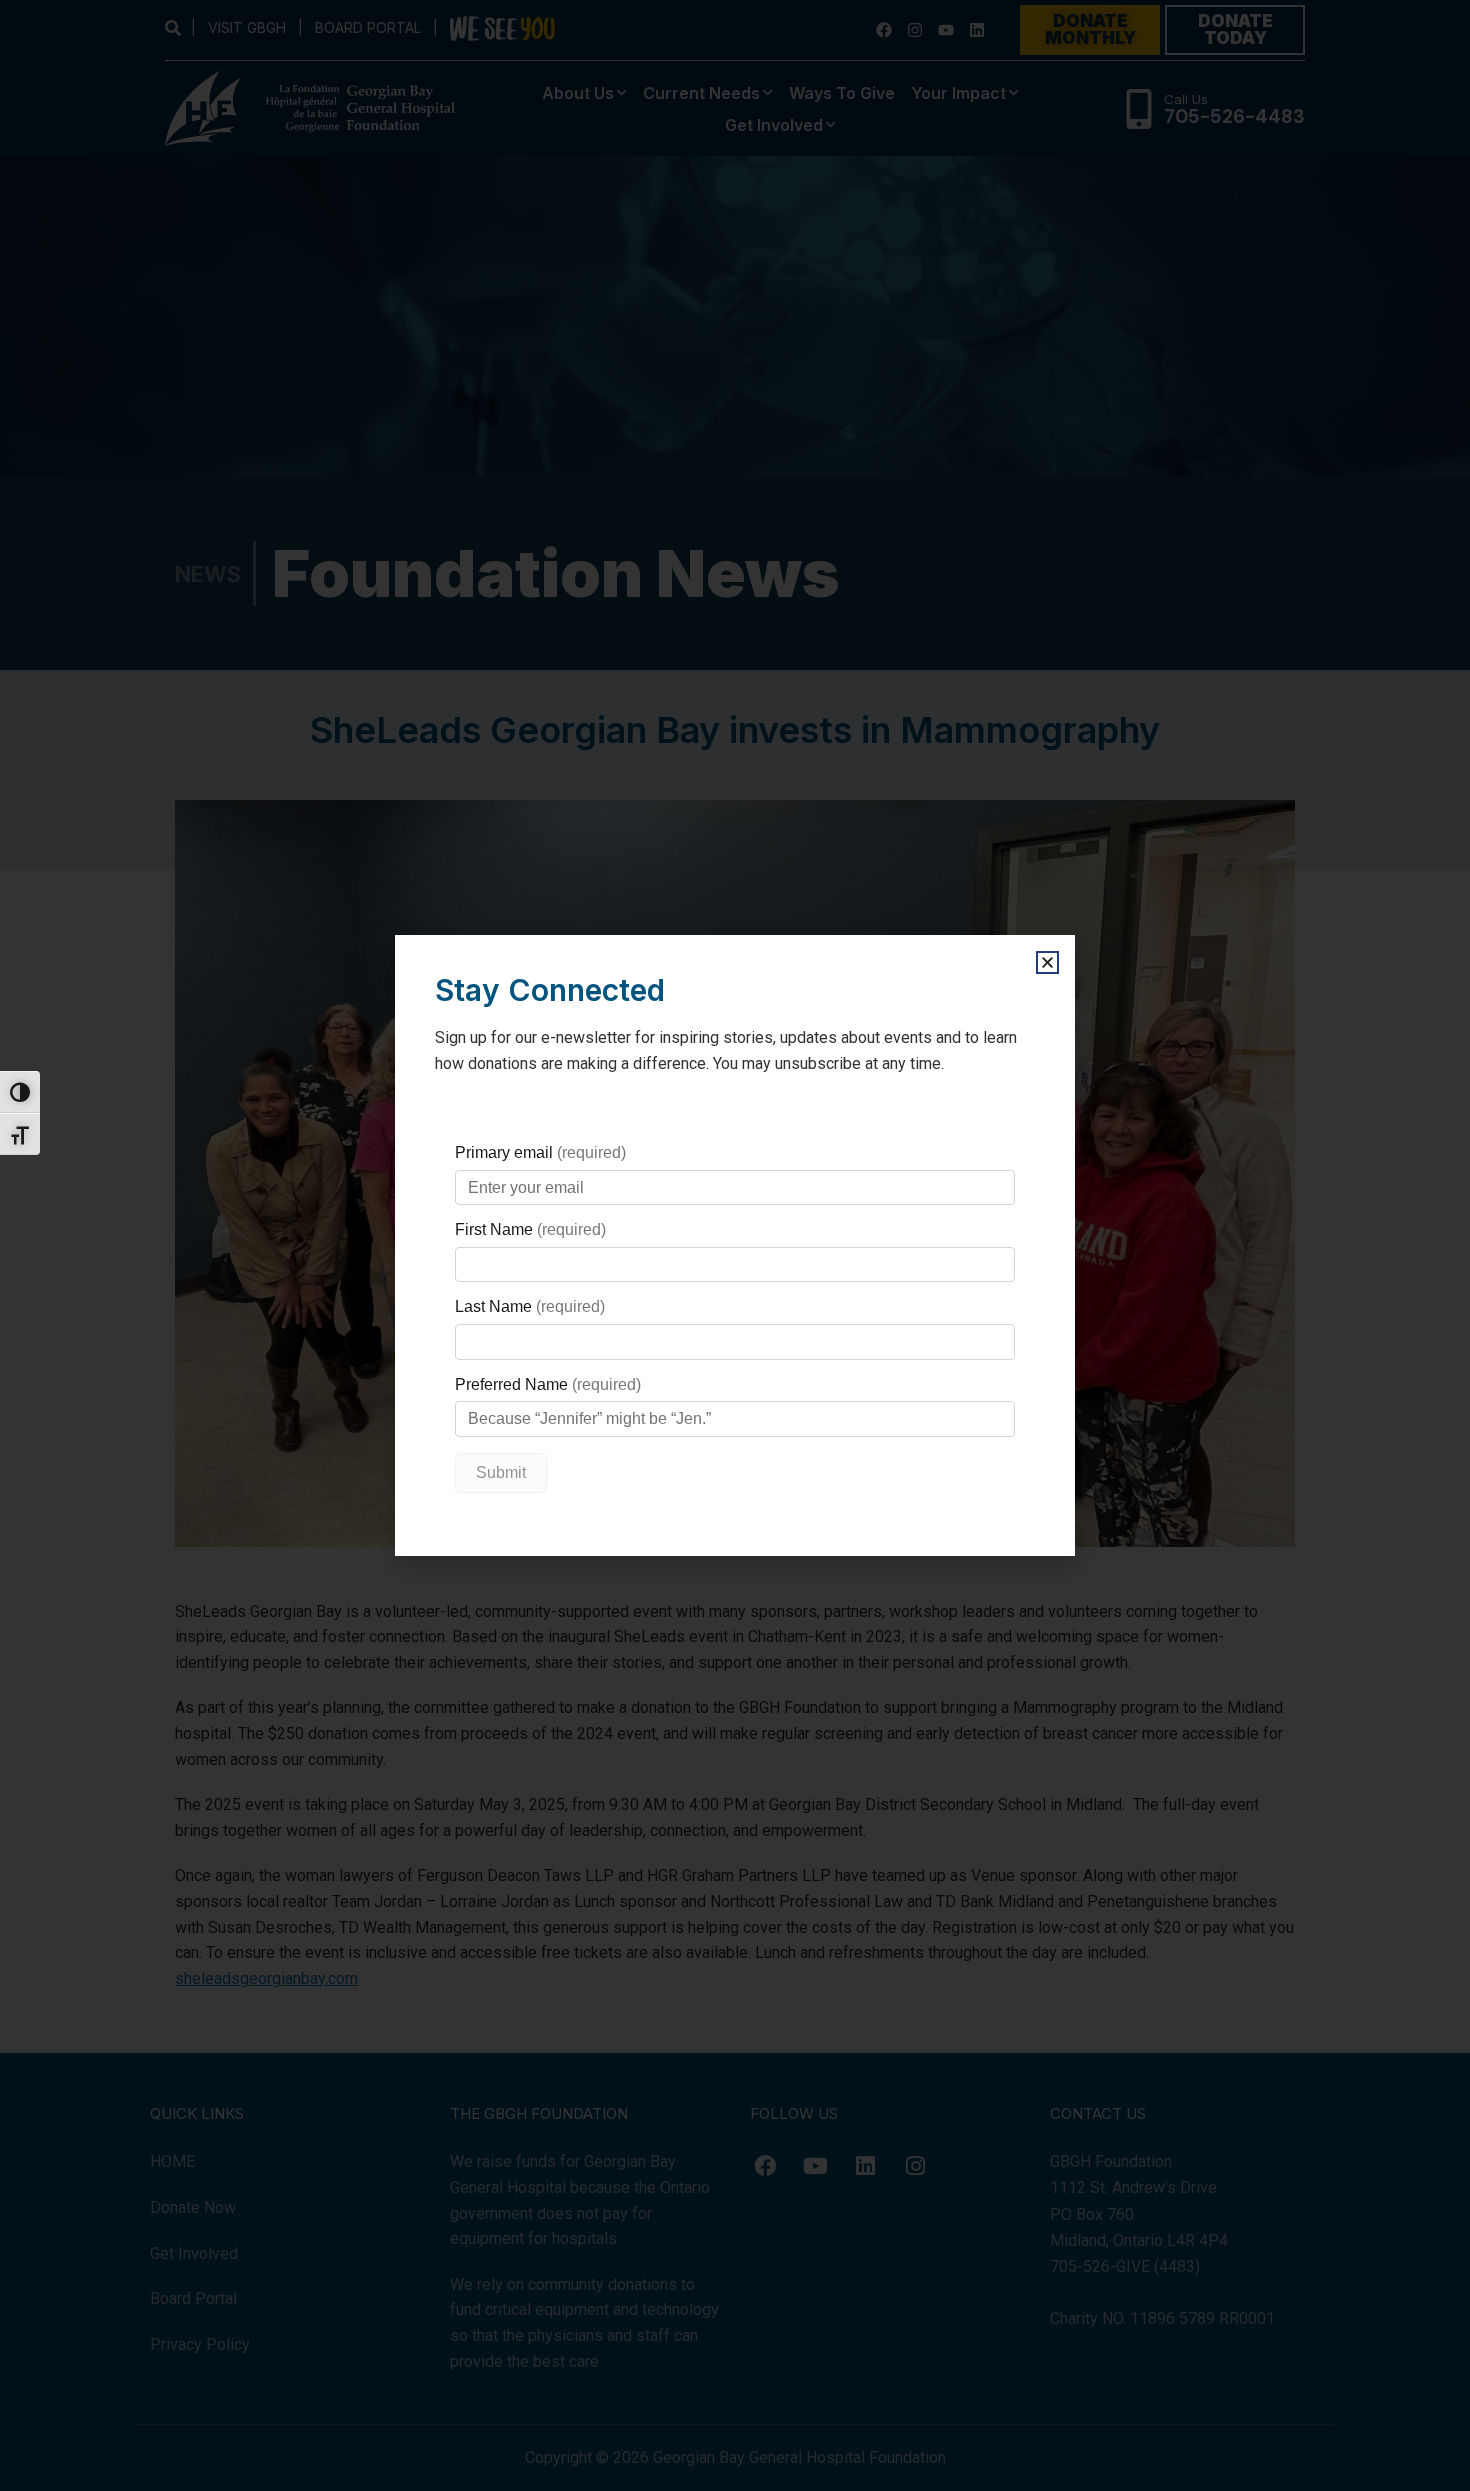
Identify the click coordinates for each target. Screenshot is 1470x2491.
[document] (735, 1245)
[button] (1047, 962)
